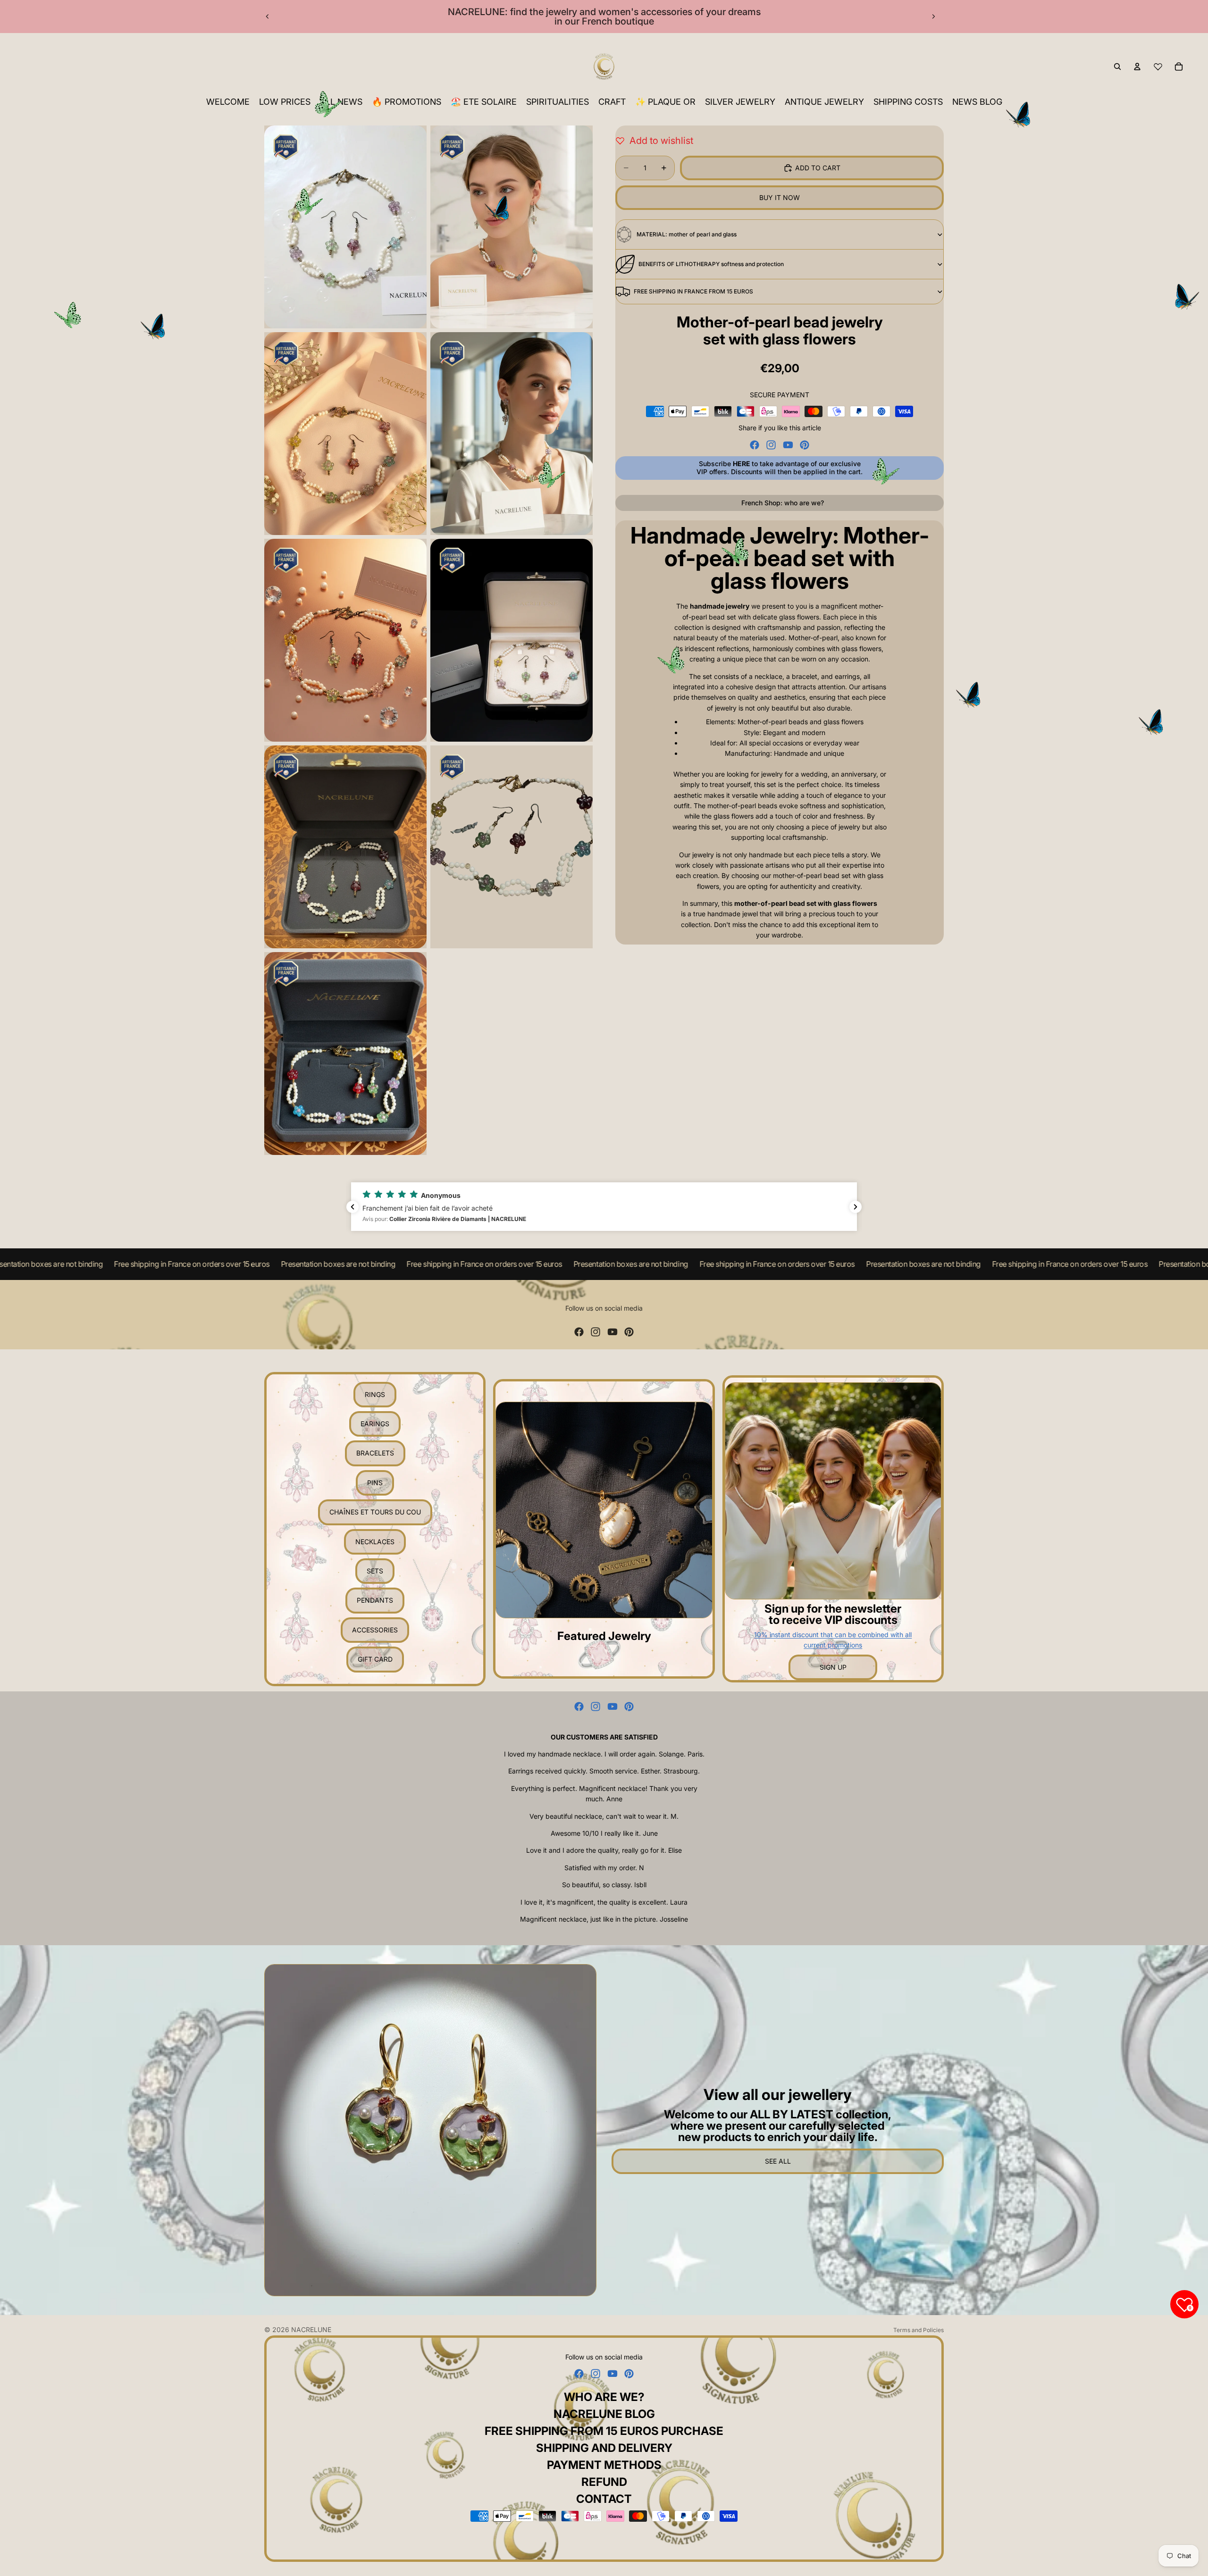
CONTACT (604, 2499)
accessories (375, 1630)
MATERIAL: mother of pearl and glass (687, 234)
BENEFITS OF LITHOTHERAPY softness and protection (711, 264)
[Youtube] (788, 445)
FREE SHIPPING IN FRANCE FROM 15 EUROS (693, 291)
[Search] (1117, 67)
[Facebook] (755, 445)
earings (375, 1424)
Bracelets (375, 1453)
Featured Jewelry (604, 1636)
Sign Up (833, 1667)
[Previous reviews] (352, 1207)
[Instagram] (771, 445)
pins (375, 1483)
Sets (375, 1571)
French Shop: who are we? (783, 503)
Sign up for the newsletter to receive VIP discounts (833, 1614)
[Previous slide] (268, 17)
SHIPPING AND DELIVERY (604, 2448)
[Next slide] (933, 17)
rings (375, 1394)
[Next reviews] (856, 1207)
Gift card (375, 1659)
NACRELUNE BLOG (604, 2414)
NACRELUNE (311, 2329)
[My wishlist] (1158, 67)
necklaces (375, 1542)
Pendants (375, 1600)
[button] (604, 1207)
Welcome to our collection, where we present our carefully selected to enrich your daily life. (778, 2126)
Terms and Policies (919, 2330)
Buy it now (780, 197)
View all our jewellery (778, 2095)
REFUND (604, 2482)
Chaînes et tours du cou (375, 1512)
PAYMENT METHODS (604, 2465)
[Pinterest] (805, 445)
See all (778, 2161)
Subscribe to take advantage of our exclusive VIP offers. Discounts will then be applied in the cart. (780, 468)
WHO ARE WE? (604, 2397)
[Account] (1137, 67)
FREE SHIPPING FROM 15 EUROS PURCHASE (604, 2431)
